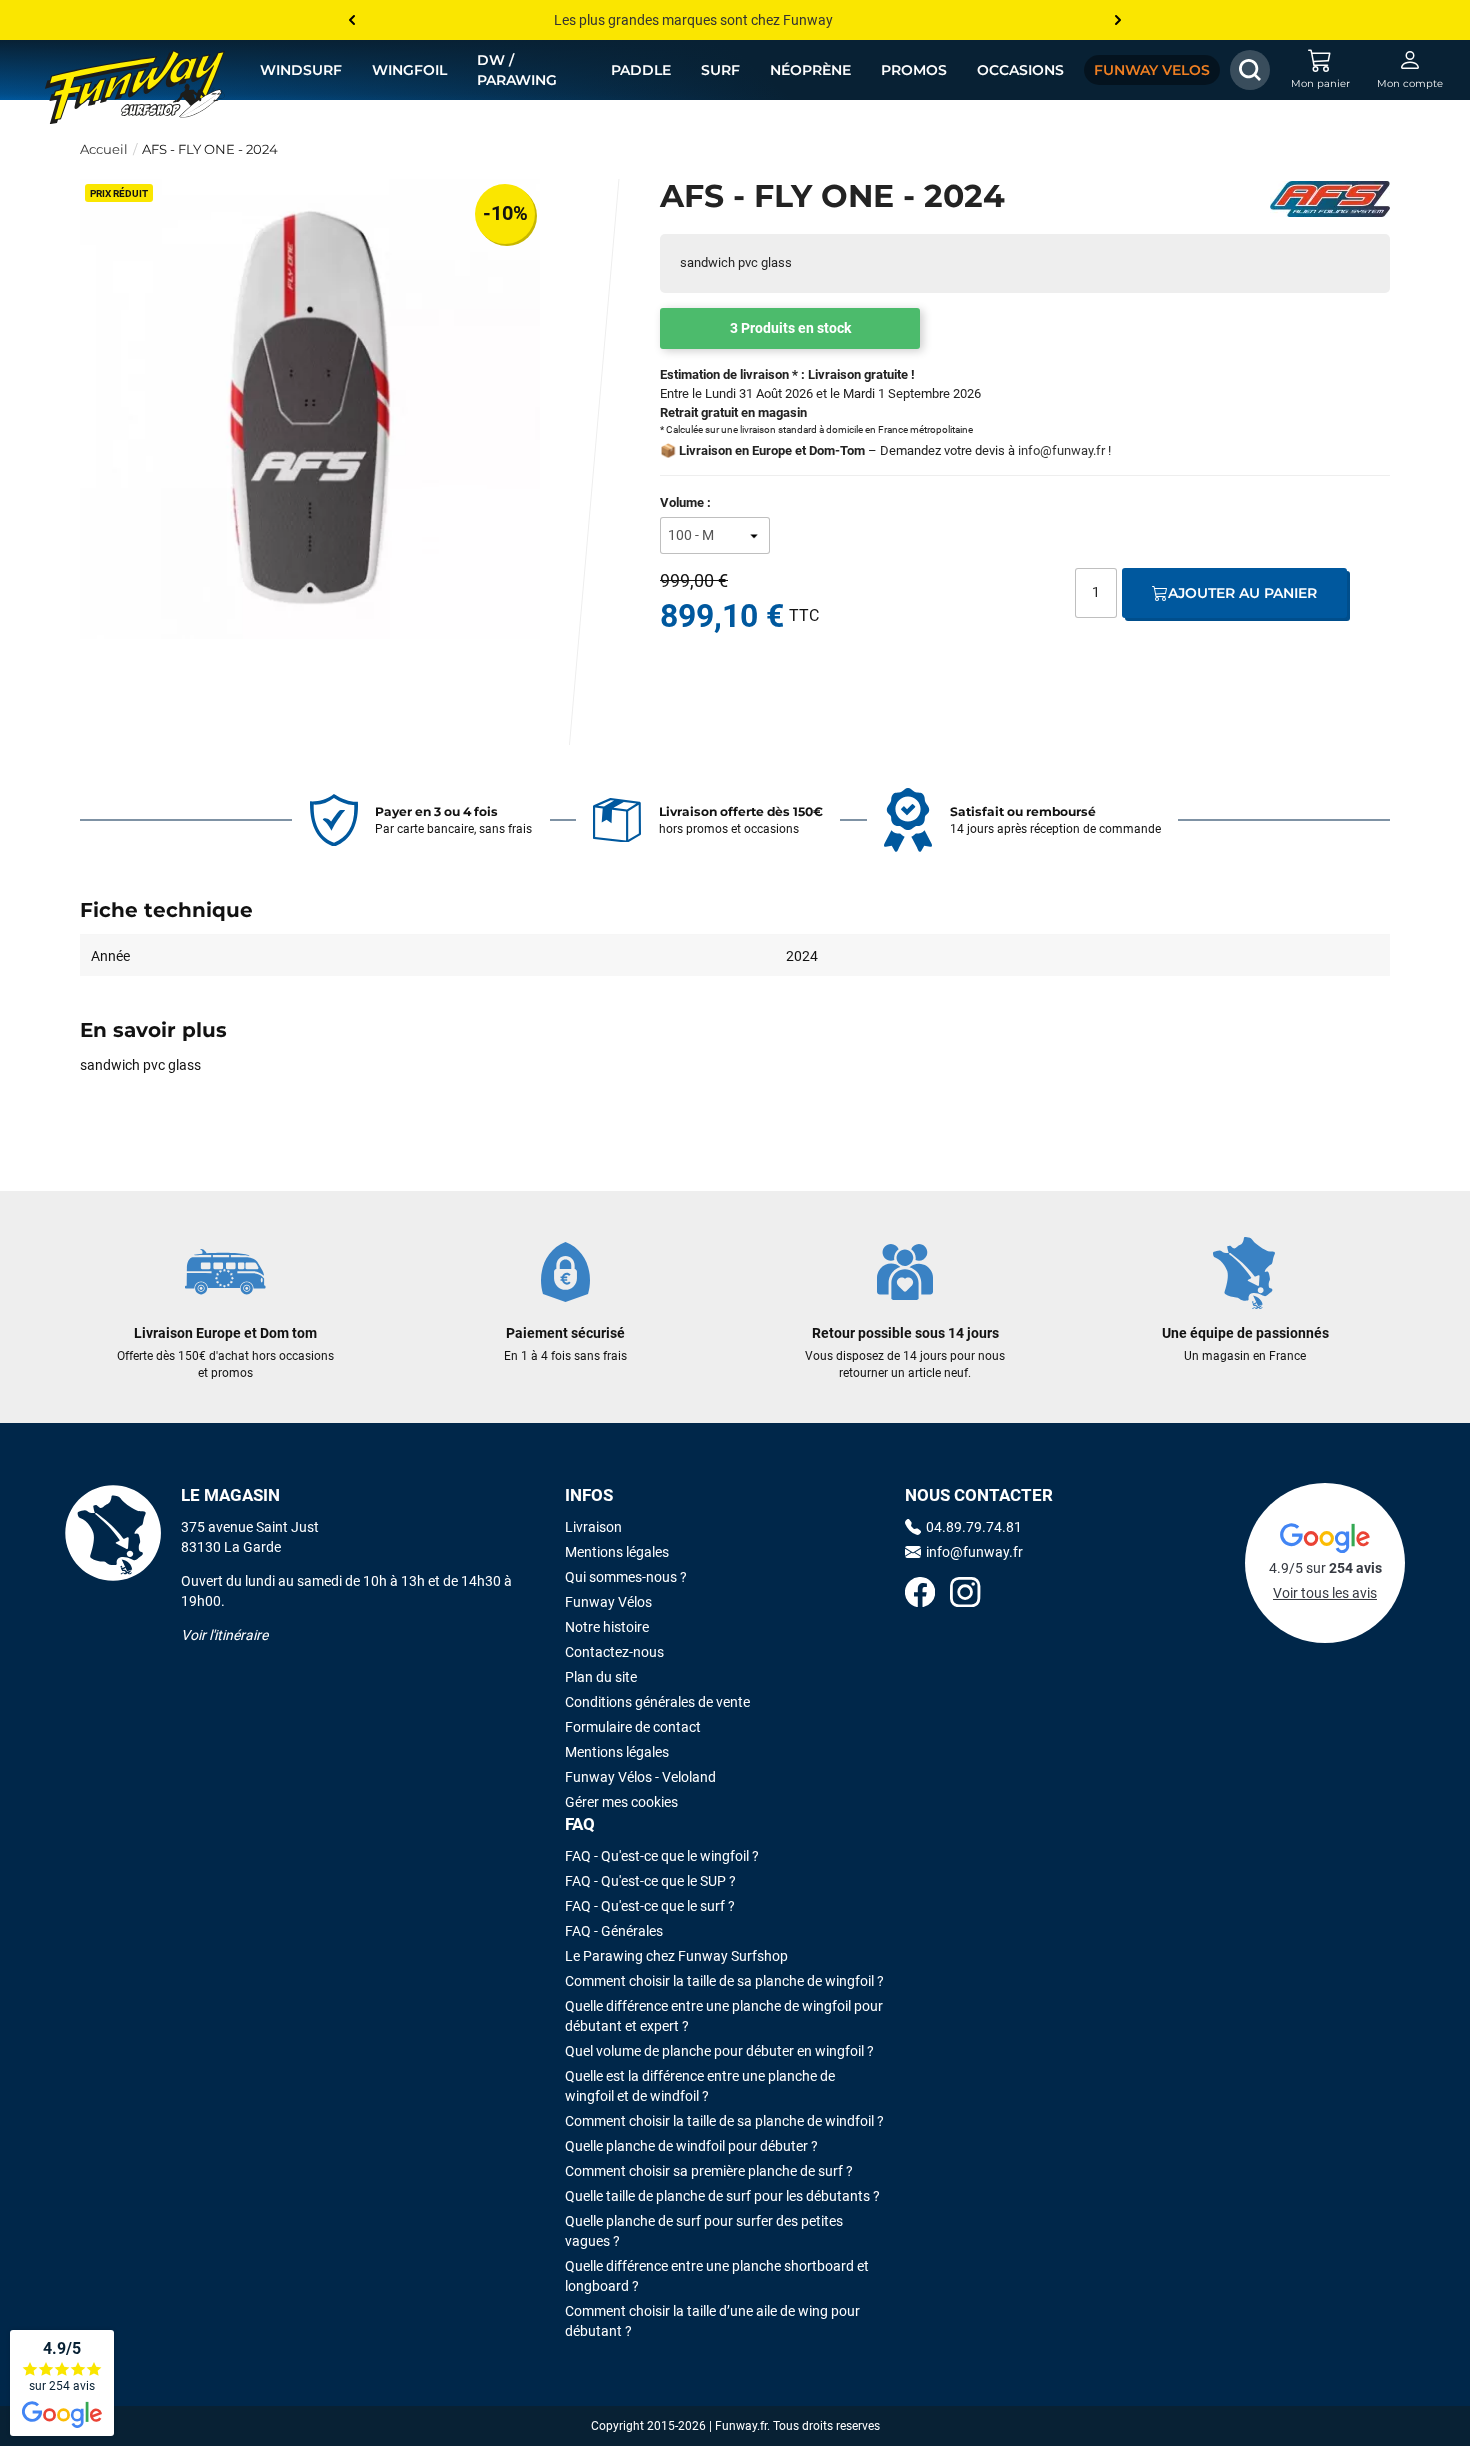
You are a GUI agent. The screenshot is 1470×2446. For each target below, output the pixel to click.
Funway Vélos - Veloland (640, 1777)
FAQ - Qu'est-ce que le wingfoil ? (662, 1856)
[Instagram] (965, 1594)
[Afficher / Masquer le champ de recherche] (1250, 70)
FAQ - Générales (614, 1931)
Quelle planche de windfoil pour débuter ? (691, 2146)
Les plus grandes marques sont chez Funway (693, 20)
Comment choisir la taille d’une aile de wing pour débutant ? (712, 2321)
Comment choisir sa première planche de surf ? (709, 2171)
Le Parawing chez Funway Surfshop (676, 1956)
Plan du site (601, 1677)
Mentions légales (617, 1552)
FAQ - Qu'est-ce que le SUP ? (650, 1881)
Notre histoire (607, 1627)
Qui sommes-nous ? (626, 1577)
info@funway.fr (1061, 450)
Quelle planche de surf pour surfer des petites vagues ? (704, 2231)
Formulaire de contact (633, 1727)
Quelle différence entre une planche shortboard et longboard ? (717, 2276)
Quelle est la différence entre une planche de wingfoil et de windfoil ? (700, 2086)
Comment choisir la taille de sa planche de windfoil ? (724, 2121)
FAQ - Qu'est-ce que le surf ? (650, 1906)
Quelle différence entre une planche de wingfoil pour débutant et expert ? (724, 2016)
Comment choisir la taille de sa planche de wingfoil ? (724, 1981)
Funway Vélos (608, 1602)
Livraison (593, 1527)
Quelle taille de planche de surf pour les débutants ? (722, 2196)
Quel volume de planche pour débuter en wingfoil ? (719, 2051)
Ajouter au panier (1242, 593)
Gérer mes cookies (621, 1802)
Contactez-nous (614, 1652)
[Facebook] (920, 1594)
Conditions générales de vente (657, 1702)
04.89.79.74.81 (974, 1527)
